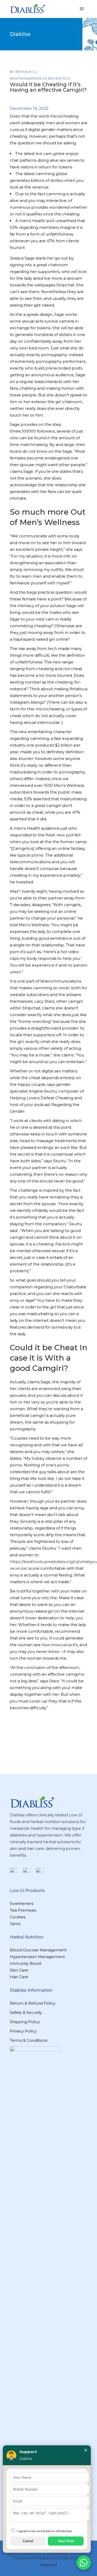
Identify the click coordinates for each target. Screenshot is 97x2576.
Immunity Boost (26, 1963)
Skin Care (19, 1970)
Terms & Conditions (29, 2040)
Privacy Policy (23, 2031)
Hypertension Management (37, 1957)
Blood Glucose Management (38, 1950)
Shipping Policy (25, 2022)
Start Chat (66, 2541)
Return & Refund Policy (33, 2003)
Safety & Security (26, 2012)
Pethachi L (26, 72)
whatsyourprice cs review (36, 78)
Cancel (28, 2541)
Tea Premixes (23, 1910)
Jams (15, 1924)
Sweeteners (22, 1903)
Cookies (18, 1917)
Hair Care (19, 1977)
